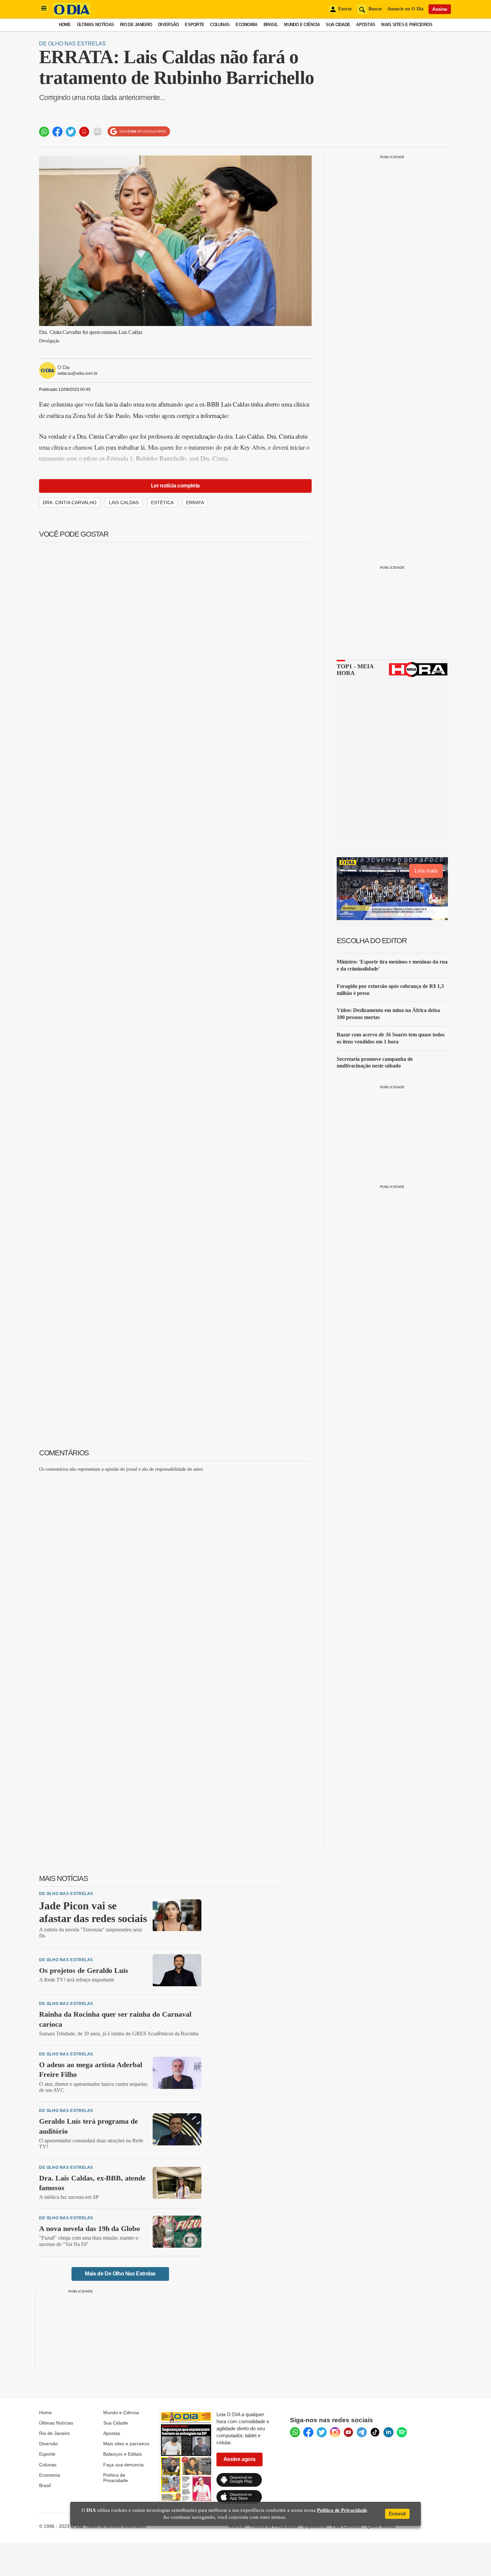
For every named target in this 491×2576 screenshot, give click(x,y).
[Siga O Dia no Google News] (139, 132)
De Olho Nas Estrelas (72, 44)
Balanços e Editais (123, 2454)
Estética (162, 502)
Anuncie (237, 2526)
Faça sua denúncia (123, 2465)
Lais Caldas (124, 502)
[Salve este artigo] (84, 132)
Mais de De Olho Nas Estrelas (120, 2274)
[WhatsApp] (295, 2432)
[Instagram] (335, 2432)
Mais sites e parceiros (126, 2444)
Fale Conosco (347, 2526)
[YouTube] (348, 2432)
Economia (246, 25)
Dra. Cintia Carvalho (70, 502)
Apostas (366, 25)
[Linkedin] (388, 2432)
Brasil (271, 25)
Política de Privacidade (116, 2478)
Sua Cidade (338, 25)
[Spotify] (402, 2432)
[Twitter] (322, 2432)
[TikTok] (375, 2432)
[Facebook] (308, 2432)
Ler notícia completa (175, 486)
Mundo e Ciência (302, 25)
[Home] (72, 14)
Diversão (168, 25)
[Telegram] (362, 2432)
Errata (195, 502)
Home (65, 25)
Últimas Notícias (95, 25)
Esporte (194, 25)
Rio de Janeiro (136, 25)
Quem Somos (381, 2526)
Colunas (220, 25)
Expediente (315, 2526)
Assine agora (239, 2459)
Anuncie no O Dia (405, 9)
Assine (440, 9)
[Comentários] (98, 132)
